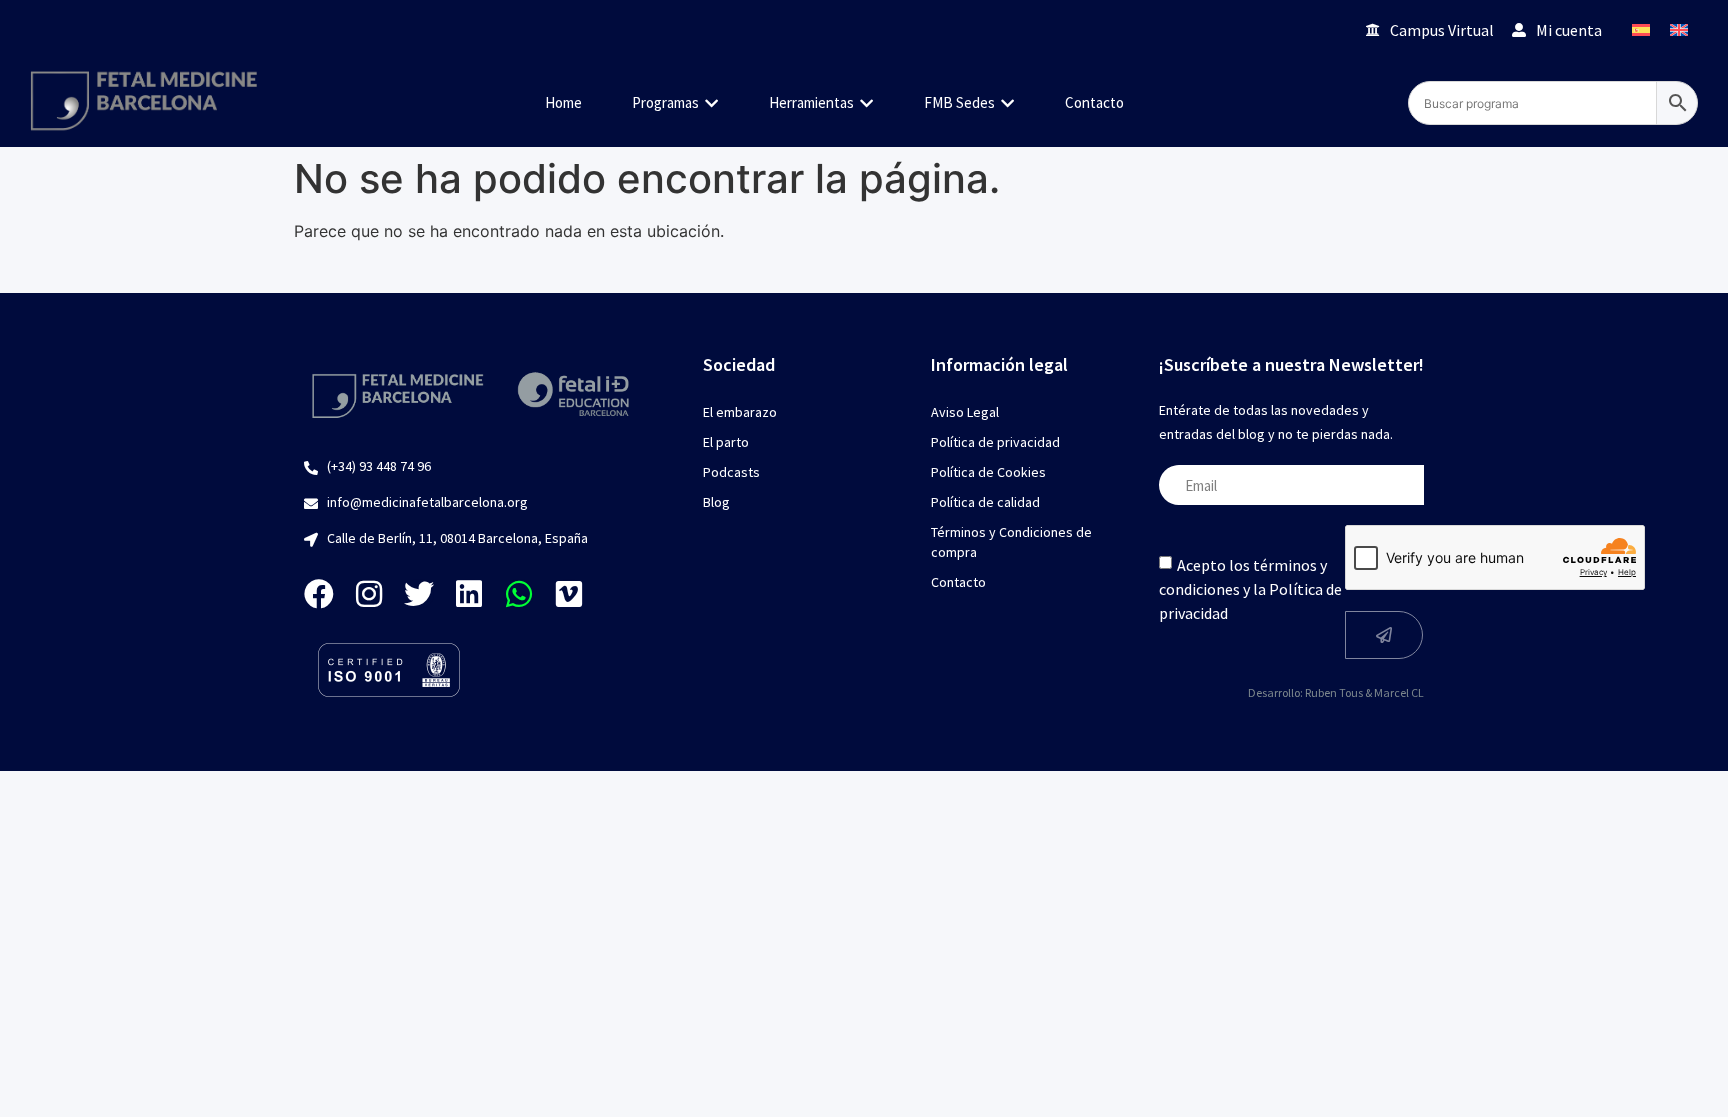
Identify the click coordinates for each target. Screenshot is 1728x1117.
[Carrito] (1322, 29)
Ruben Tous (1334, 692)
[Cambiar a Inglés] (1679, 29)
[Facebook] (319, 594)
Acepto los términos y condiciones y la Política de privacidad (1250, 589)
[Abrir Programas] (711, 103)
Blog (716, 502)
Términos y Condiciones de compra (1011, 542)
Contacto (958, 582)
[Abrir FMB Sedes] (1007, 103)
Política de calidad (985, 502)
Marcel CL (1399, 692)
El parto (726, 442)
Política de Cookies (988, 472)
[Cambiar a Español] (1641, 29)
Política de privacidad (995, 442)
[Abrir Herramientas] (866, 103)
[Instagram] (369, 594)
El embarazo (740, 412)
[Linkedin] (469, 594)
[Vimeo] (569, 594)
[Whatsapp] (519, 594)
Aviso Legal (965, 412)
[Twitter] (419, 594)
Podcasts (731, 472)
